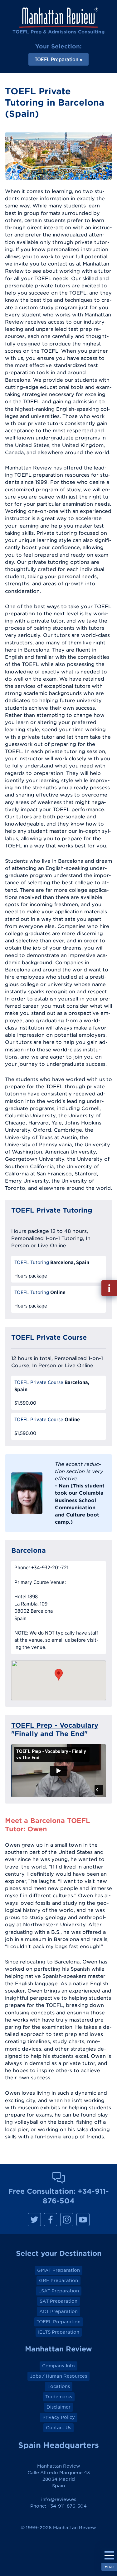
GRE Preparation (58, 2281)
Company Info (58, 2366)
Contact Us (58, 2428)
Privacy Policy (59, 2417)
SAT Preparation (58, 2301)
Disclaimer (58, 2407)
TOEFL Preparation (58, 2322)
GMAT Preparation (58, 2270)
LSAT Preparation (59, 2291)
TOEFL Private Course (39, 1382)
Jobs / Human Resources (58, 2376)
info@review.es (59, 2499)
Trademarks (59, 2397)
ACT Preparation (58, 2311)
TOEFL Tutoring (32, 1262)
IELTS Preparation (59, 2332)
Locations (59, 2386)
